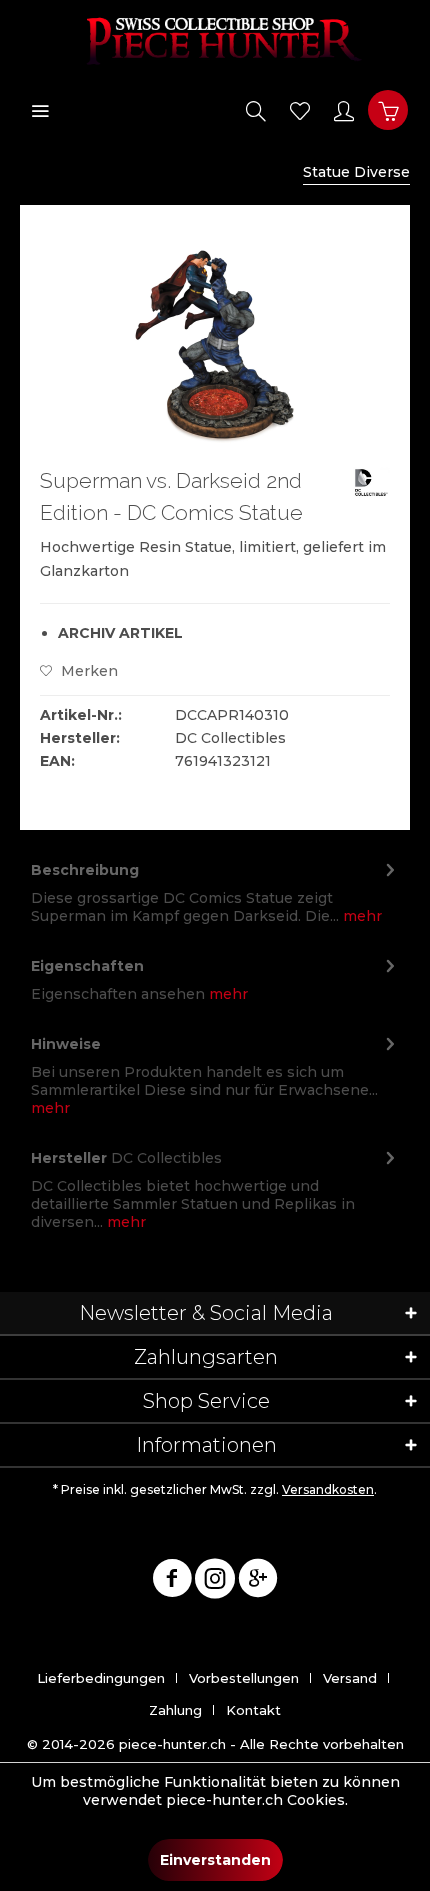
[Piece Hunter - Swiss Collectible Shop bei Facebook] (172, 1582)
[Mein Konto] (344, 110)
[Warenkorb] (388, 110)
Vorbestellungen (244, 1678)
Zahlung (175, 1710)
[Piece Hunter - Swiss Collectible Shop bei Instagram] (215, 1582)
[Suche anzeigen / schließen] (256, 110)
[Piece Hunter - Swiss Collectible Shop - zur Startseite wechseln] (215, 40)
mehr (360, 916)
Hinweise (66, 1044)
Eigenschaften (87, 966)
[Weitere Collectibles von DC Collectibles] (370, 482)
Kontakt (253, 1710)
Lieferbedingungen (101, 1678)
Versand (350, 1678)
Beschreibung (85, 870)
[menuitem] (40, 110)
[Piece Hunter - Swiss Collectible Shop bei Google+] (258, 1582)
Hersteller (69, 1158)
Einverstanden (215, 1860)
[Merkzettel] (300, 110)
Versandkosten (328, 1489)
